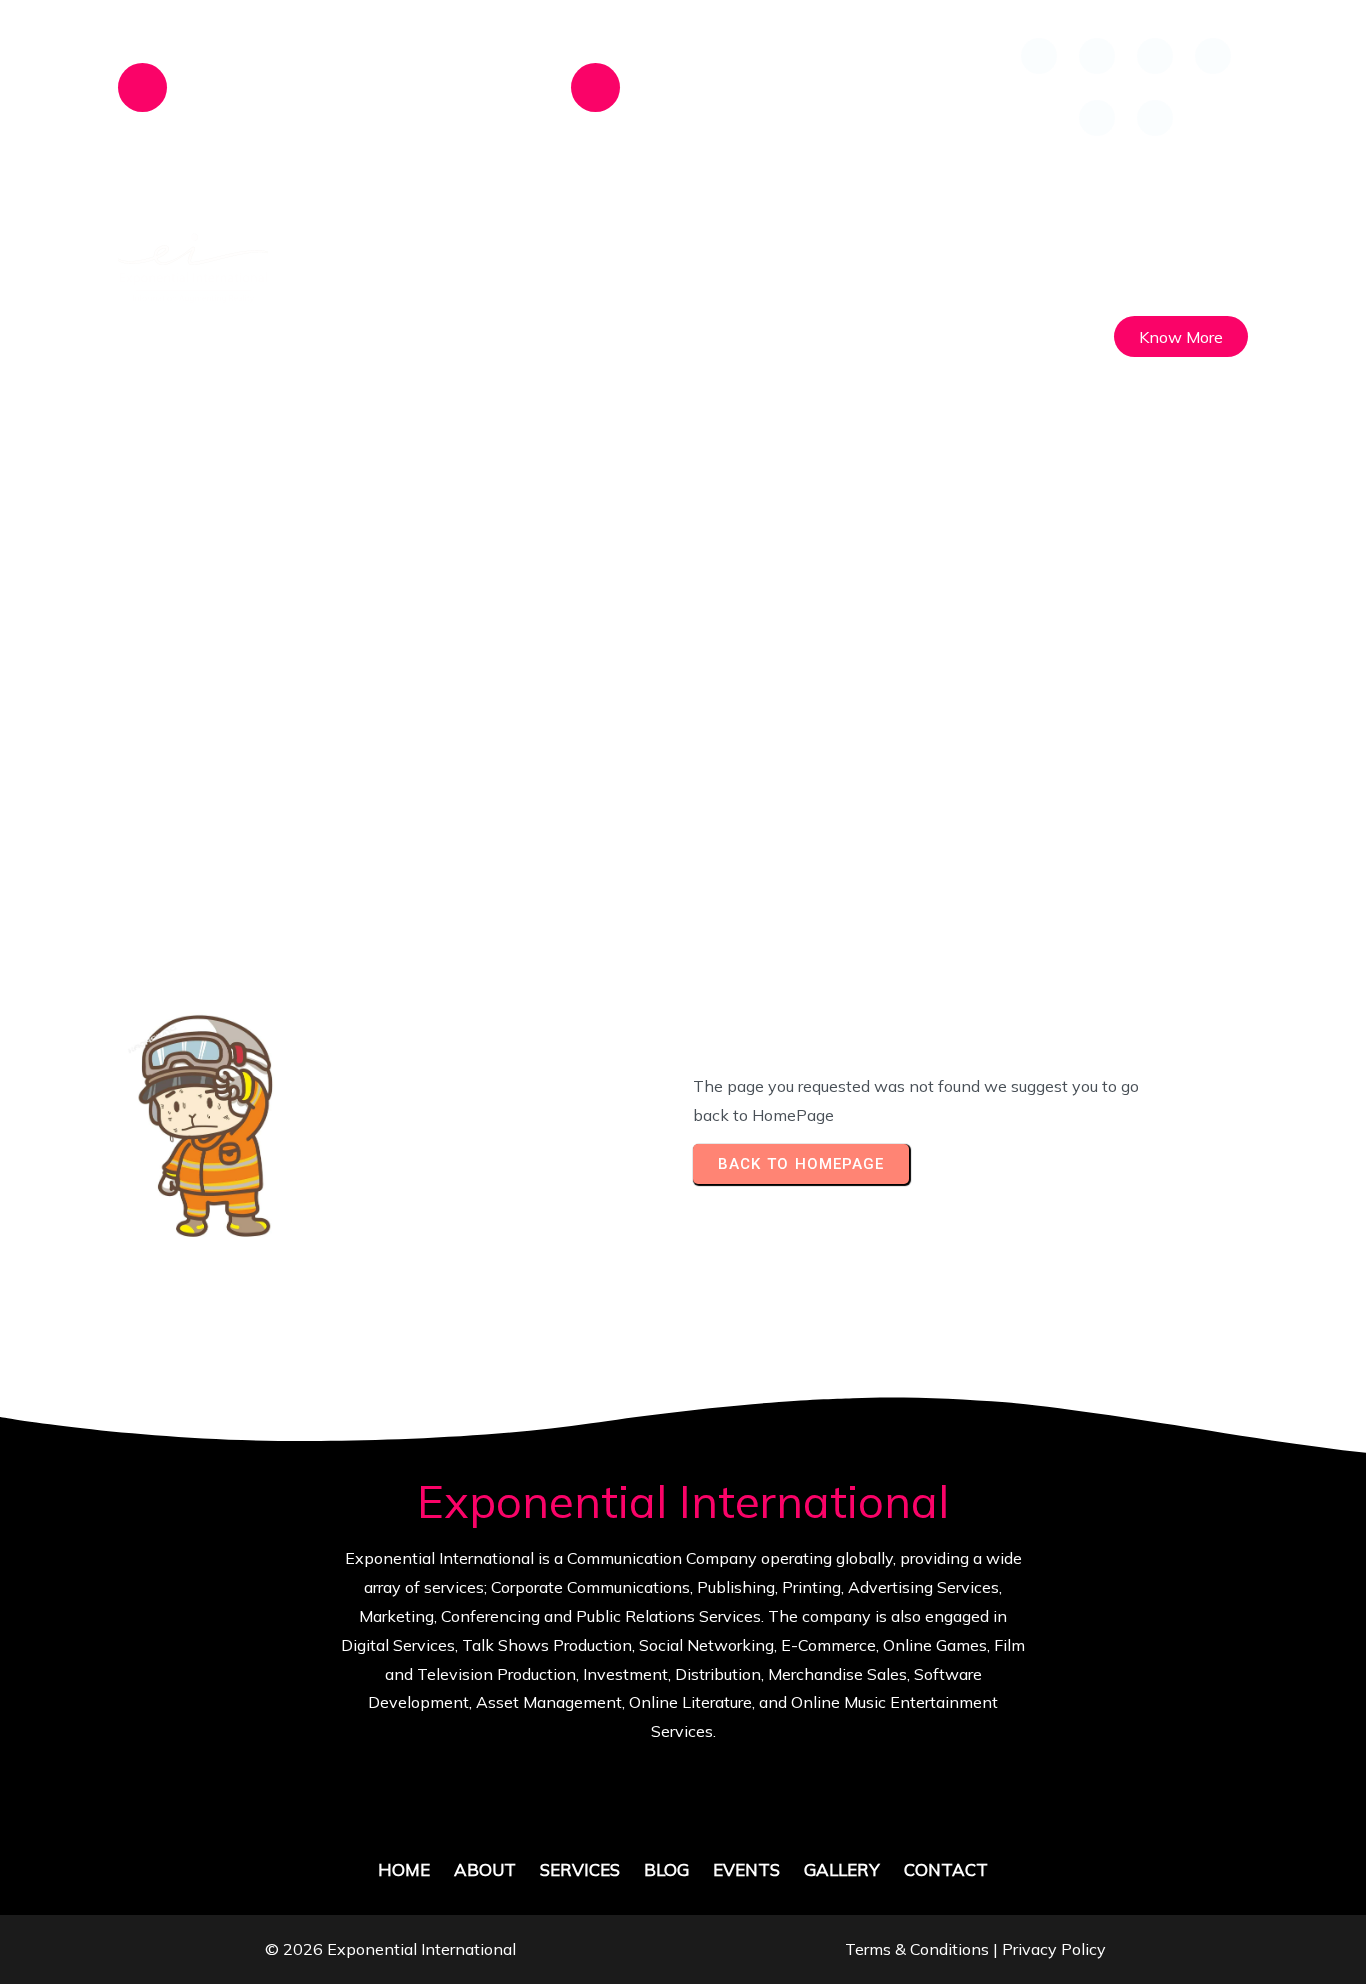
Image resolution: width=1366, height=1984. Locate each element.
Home (495, 707)
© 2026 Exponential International (390, 1949)
